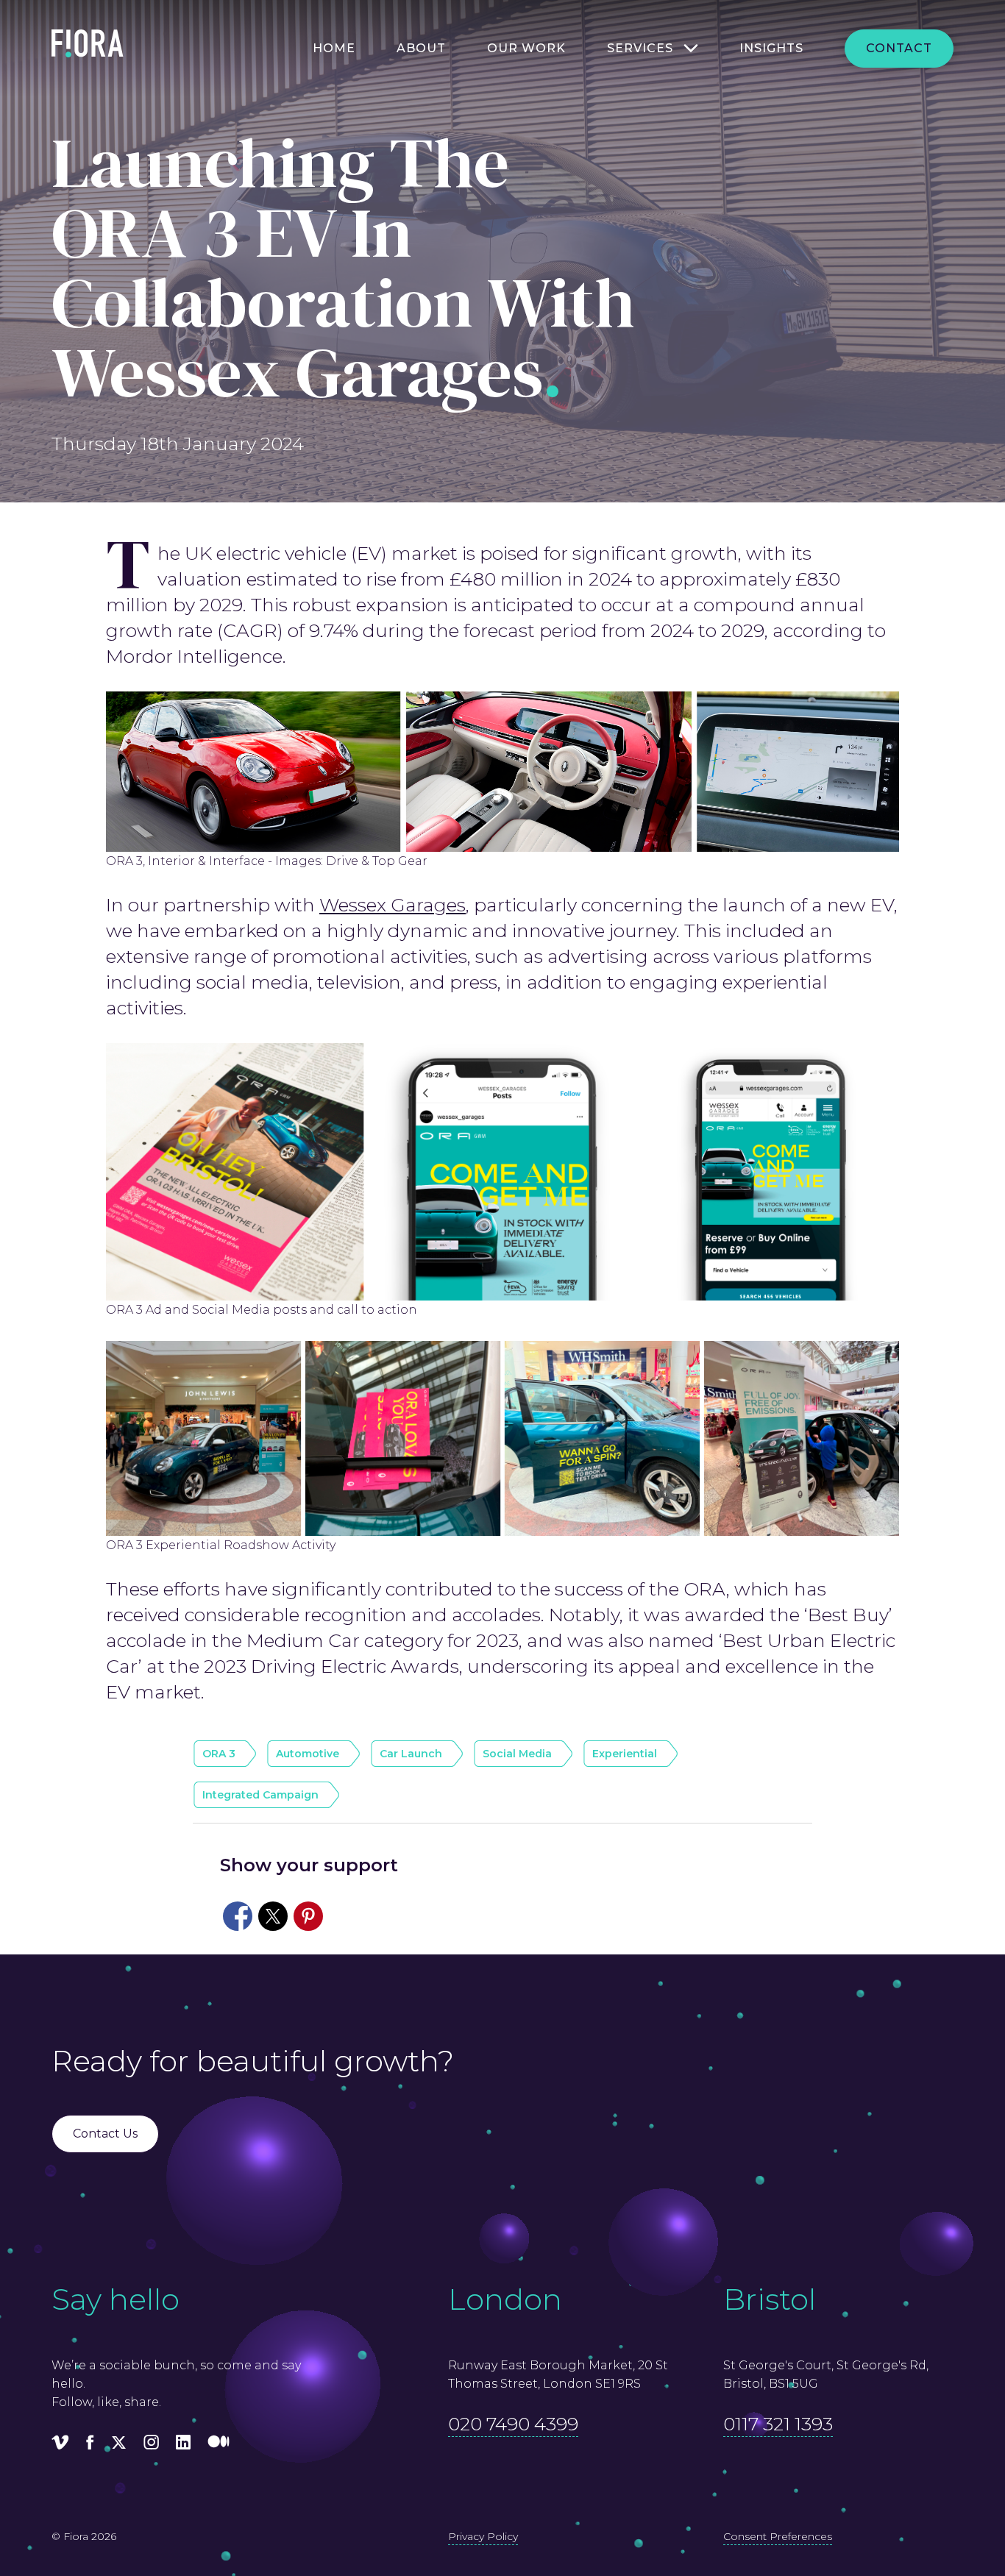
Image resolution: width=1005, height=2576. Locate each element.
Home (334, 48)
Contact (899, 48)
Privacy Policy (483, 2536)
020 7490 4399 (513, 2424)
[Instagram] (151, 2445)
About (421, 48)
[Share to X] (273, 1916)
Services (640, 49)
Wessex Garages (393, 905)
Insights (771, 48)
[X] (119, 2445)
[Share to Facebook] (238, 1916)
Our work (526, 48)
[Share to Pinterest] (308, 1916)
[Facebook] (90, 2445)
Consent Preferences (778, 2536)
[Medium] (219, 2445)
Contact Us (105, 2134)
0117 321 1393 (778, 2424)
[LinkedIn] (183, 2445)
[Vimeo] (60, 2445)
